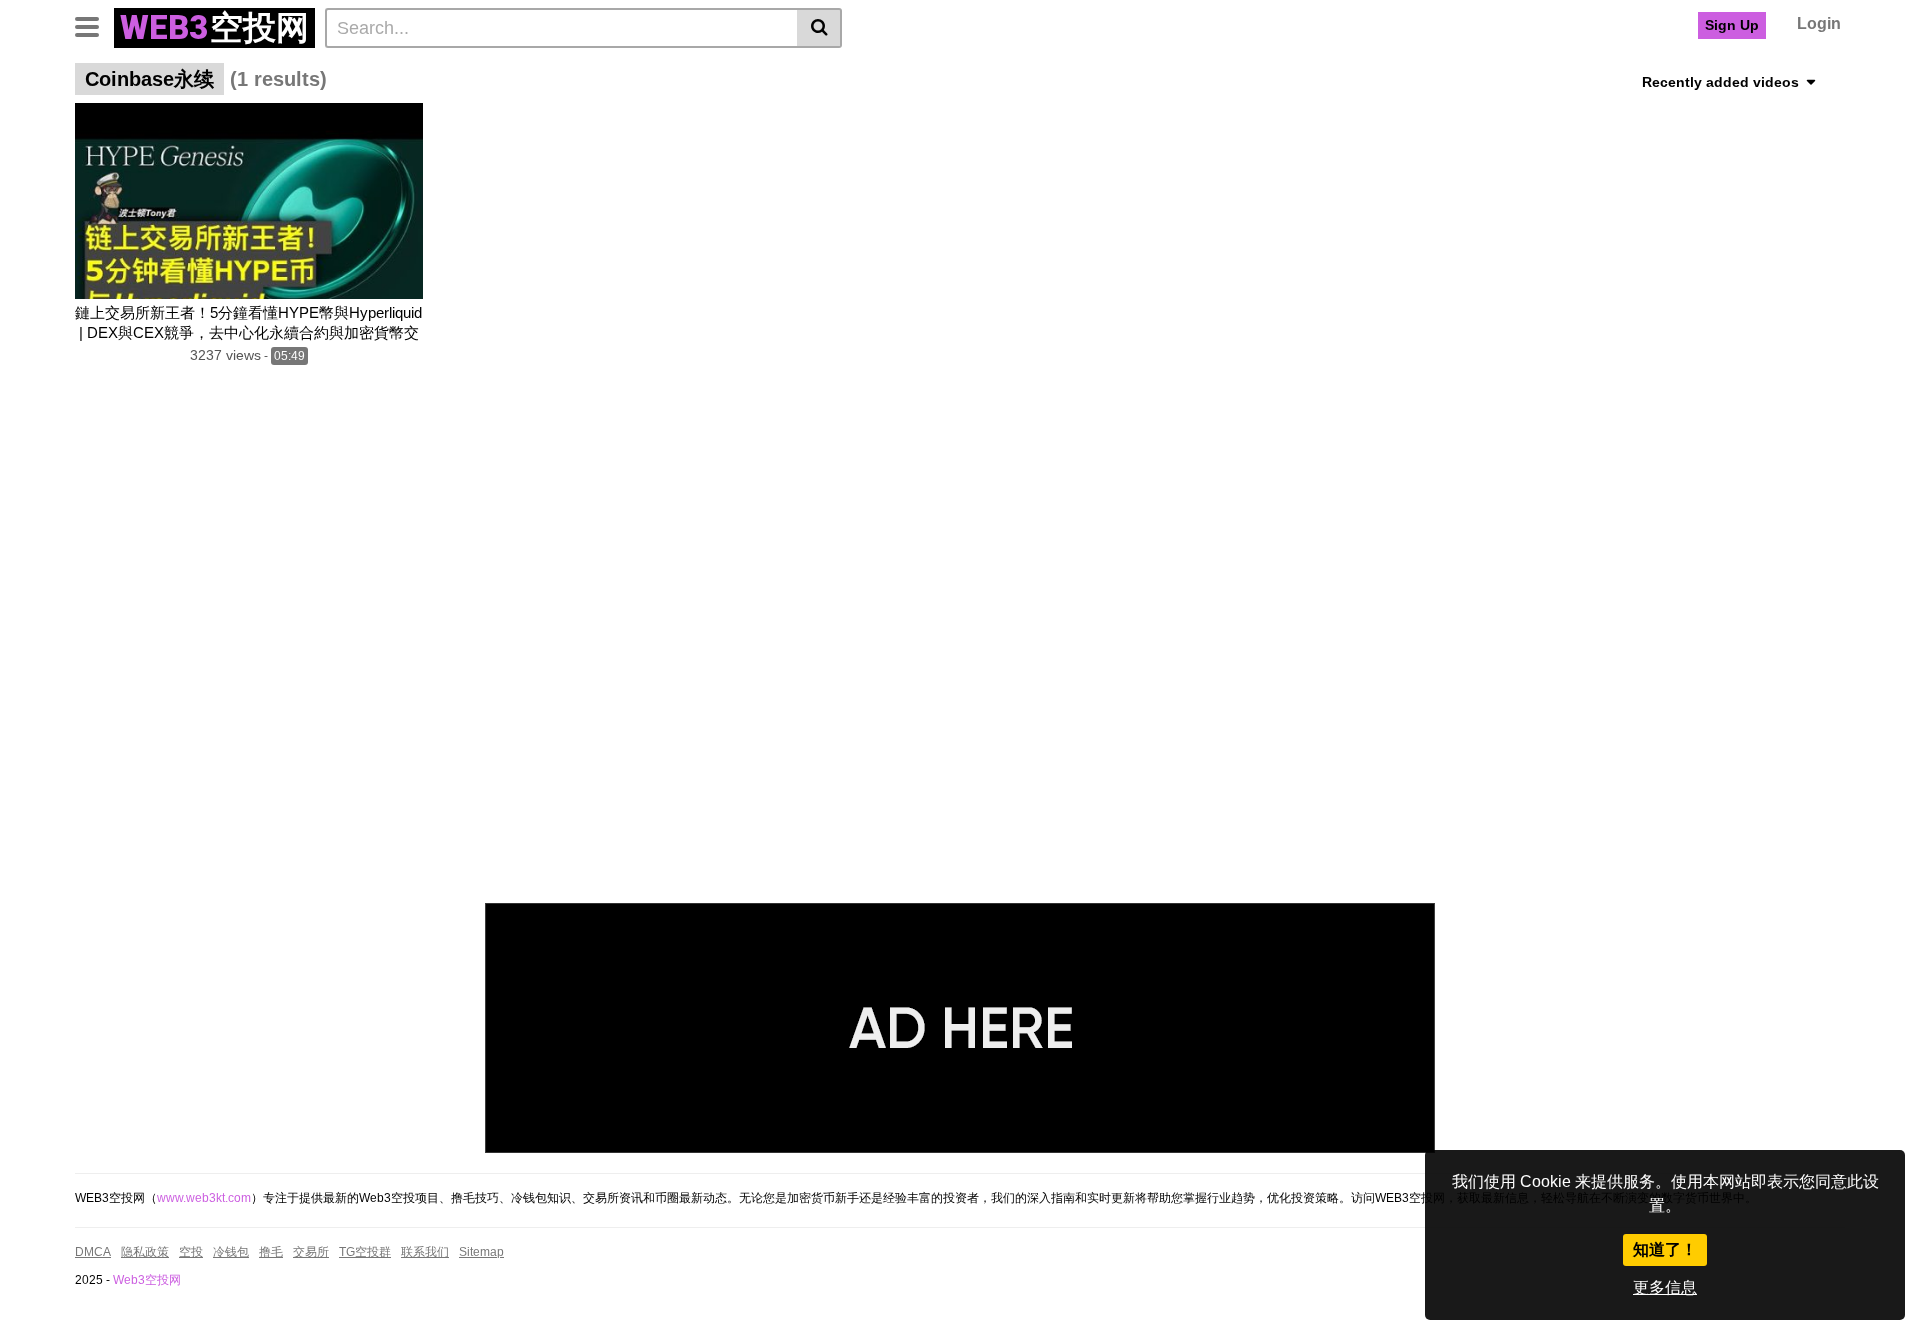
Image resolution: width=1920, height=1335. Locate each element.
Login (1819, 23)
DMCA (93, 1252)
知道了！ (1665, 1249)
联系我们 (425, 1252)
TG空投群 (365, 1252)
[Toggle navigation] (94, 25)
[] (819, 28)
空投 (191, 1252)
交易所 (311, 1252)
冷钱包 (231, 1252)
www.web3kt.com (204, 1198)
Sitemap (481, 1252)
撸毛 (271, 1252)
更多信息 (1665, 1287)
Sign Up (1732, 25)
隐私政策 (145, 1252)
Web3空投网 (147, 1280)
